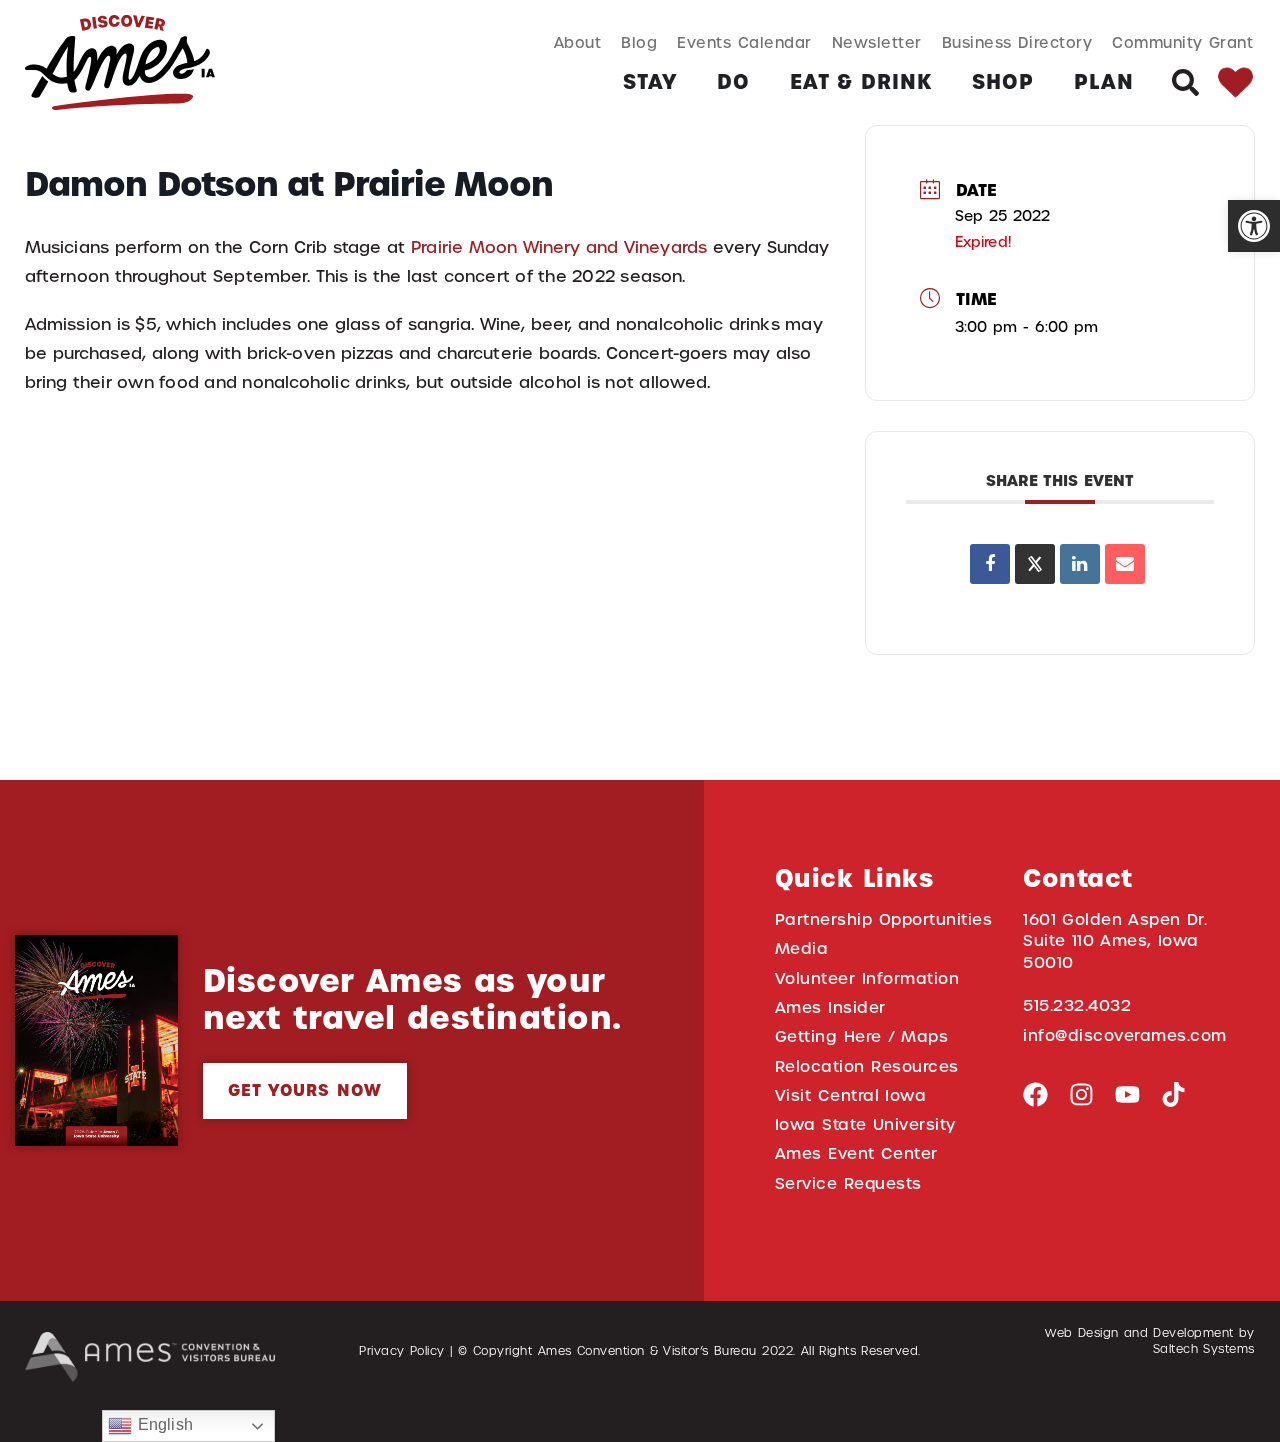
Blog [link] (639, 42)
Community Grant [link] (1182, 42)
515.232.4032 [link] (1077, 1005)
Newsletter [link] (877, 42)
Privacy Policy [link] (402, 1351)
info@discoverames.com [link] (1125, 1035)
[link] (1254, 226)
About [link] (578, 42)
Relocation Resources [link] (867, 1066)
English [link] (162, 1424)
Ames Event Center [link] (856, 1153)
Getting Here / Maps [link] (861, 1036)
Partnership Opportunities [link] (883, 919)
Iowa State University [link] (865, 1124)
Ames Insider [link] (830, 1007)
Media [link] (802, 948)
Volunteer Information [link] (867, 978)
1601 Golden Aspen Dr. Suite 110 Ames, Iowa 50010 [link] (1115, 941)
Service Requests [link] (848, 1183)
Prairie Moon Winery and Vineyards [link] (559, 247)
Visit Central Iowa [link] (850, 1095)
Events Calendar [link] (744, 42)
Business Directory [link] (1017, 42)
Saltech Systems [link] (1204, 1349)
